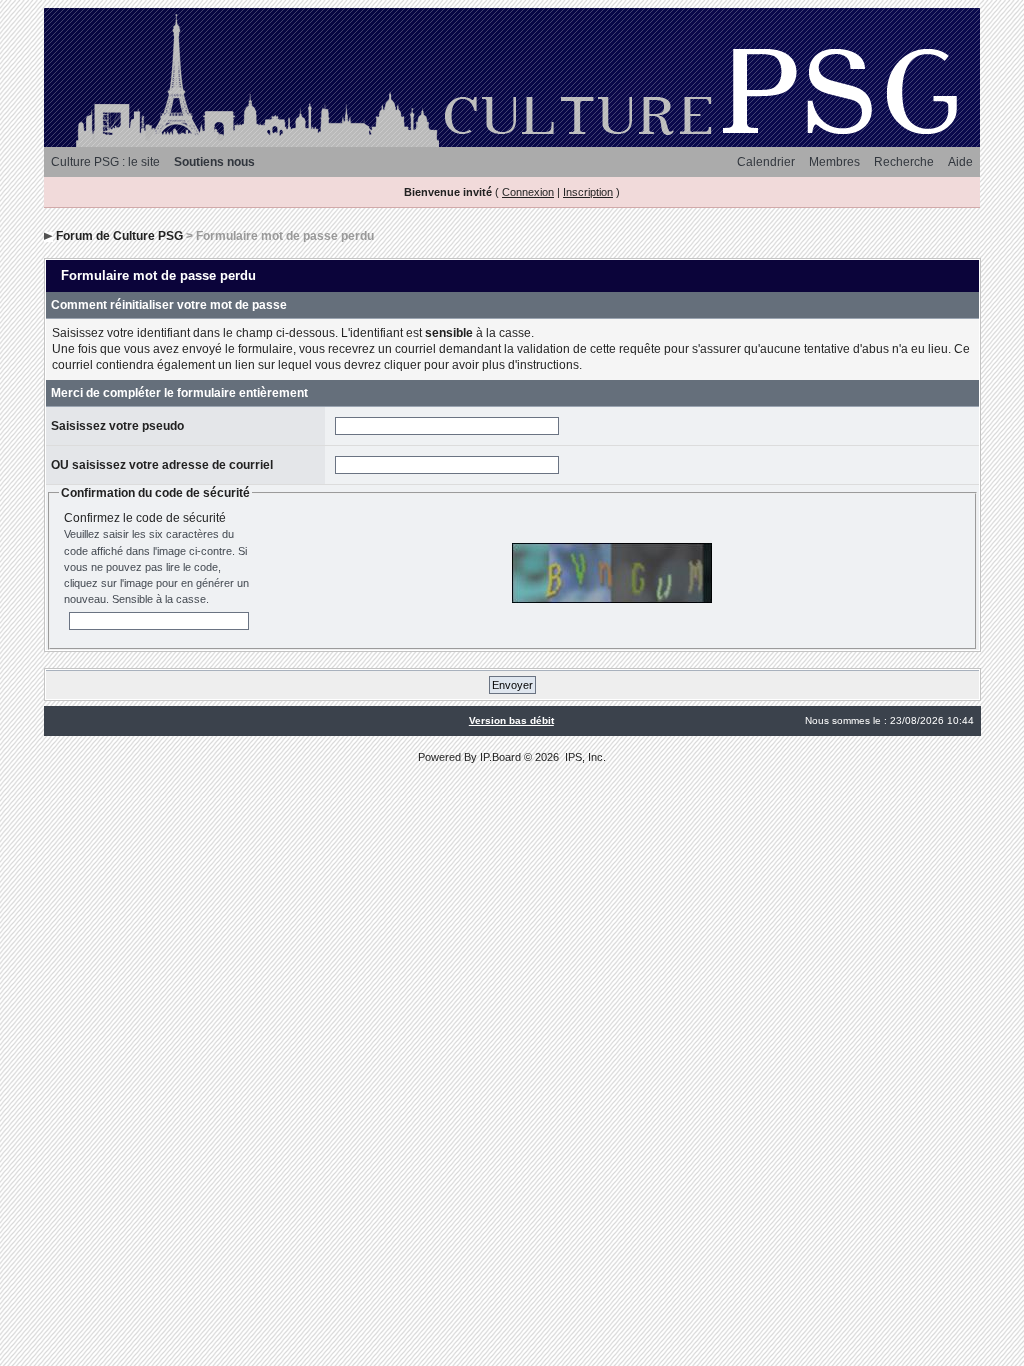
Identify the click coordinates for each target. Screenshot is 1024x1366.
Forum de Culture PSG (119, 236)
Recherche (904, 162)
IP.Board (500, 757)
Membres (834, 162)
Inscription (588, 192)
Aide (960, 162)
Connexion (528, 192)
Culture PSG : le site (105, 162)
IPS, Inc (584, 757)
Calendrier (766, 162)
